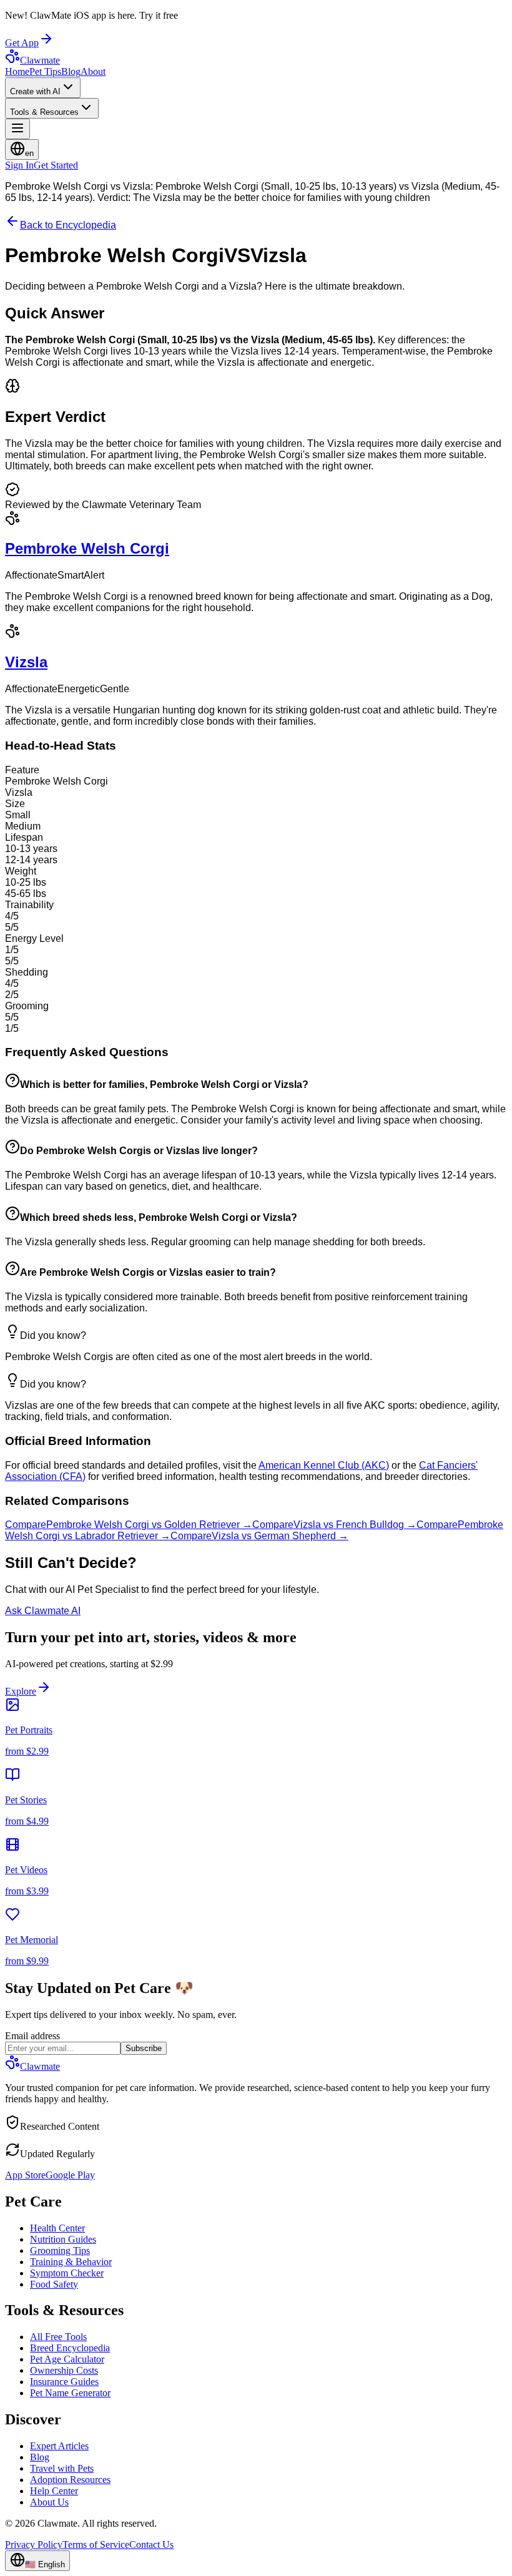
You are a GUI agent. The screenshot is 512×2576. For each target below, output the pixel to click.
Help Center (54, 2491)
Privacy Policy (34, 2544)
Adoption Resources (70, 2480)
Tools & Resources (44, 112)
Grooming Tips (60, 2250)
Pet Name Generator (70, 2393)
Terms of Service (96, 2544)
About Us (49, 2502)
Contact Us (151, 2544)
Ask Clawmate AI (43, 1611)
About (93, 71)
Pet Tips (45, 71)
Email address (32, 2036)
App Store (25, 2175)
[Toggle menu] (17, 129)
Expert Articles (59, 2446)
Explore (21, 1691)
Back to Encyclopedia (68, 225)
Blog (71, 71)
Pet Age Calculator (67, 2359)
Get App (22, 43)
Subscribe (144, 2048)
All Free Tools (58, 2337)
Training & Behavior (71, 2262)
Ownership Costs (64, 2370)
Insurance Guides (64, 2382)
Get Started (56, 165)
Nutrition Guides (63, 2239)
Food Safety (54, 2284)
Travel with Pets (62, 2468)
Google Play (70, 2175)
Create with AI (35, 91)
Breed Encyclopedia (70, 2348)
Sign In (19, 165)
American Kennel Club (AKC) (324, 1465)
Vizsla (26, 662)
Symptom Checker (67, 2273)
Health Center (57, 2228)
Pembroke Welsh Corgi (87, 548)
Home (17, 71)
